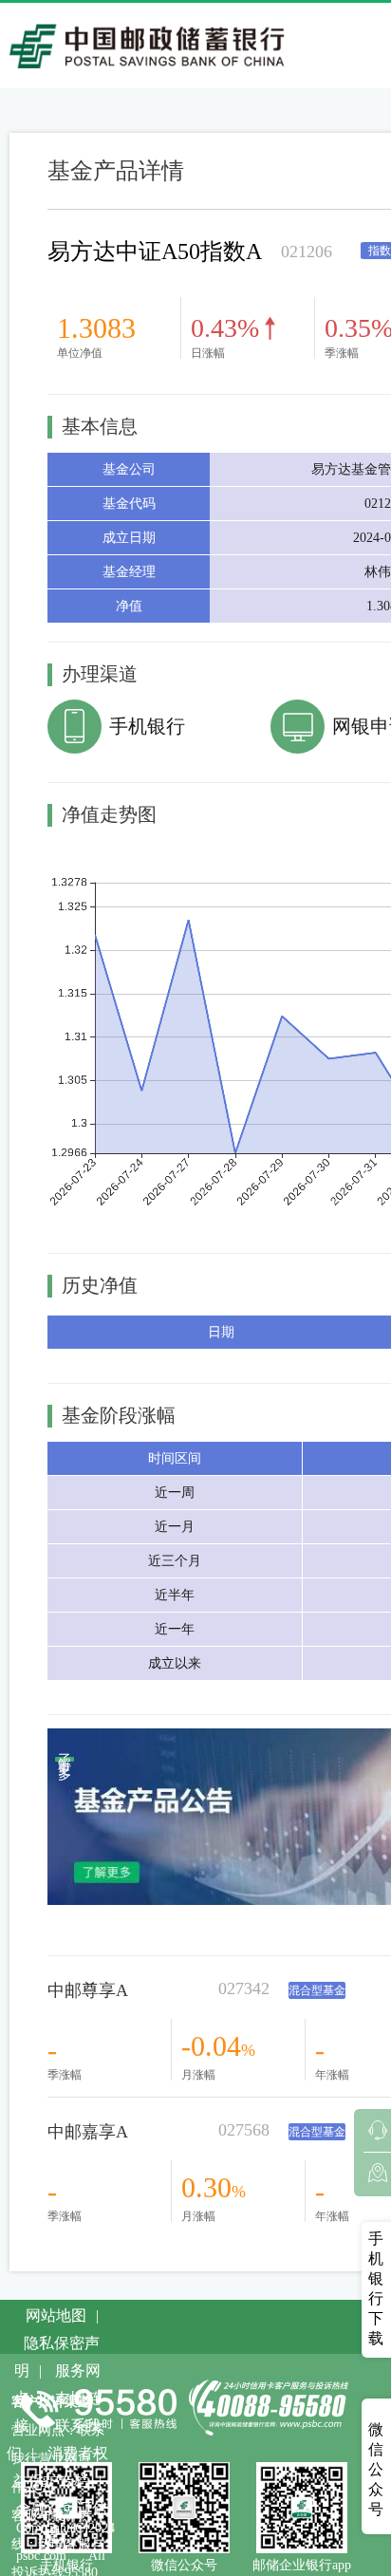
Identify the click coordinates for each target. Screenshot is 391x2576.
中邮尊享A (88, 1990)
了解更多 (65, 1759)
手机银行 (147, 726)
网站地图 (56, 2315)
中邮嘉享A (88, 2132)
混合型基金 (317, 1990)
